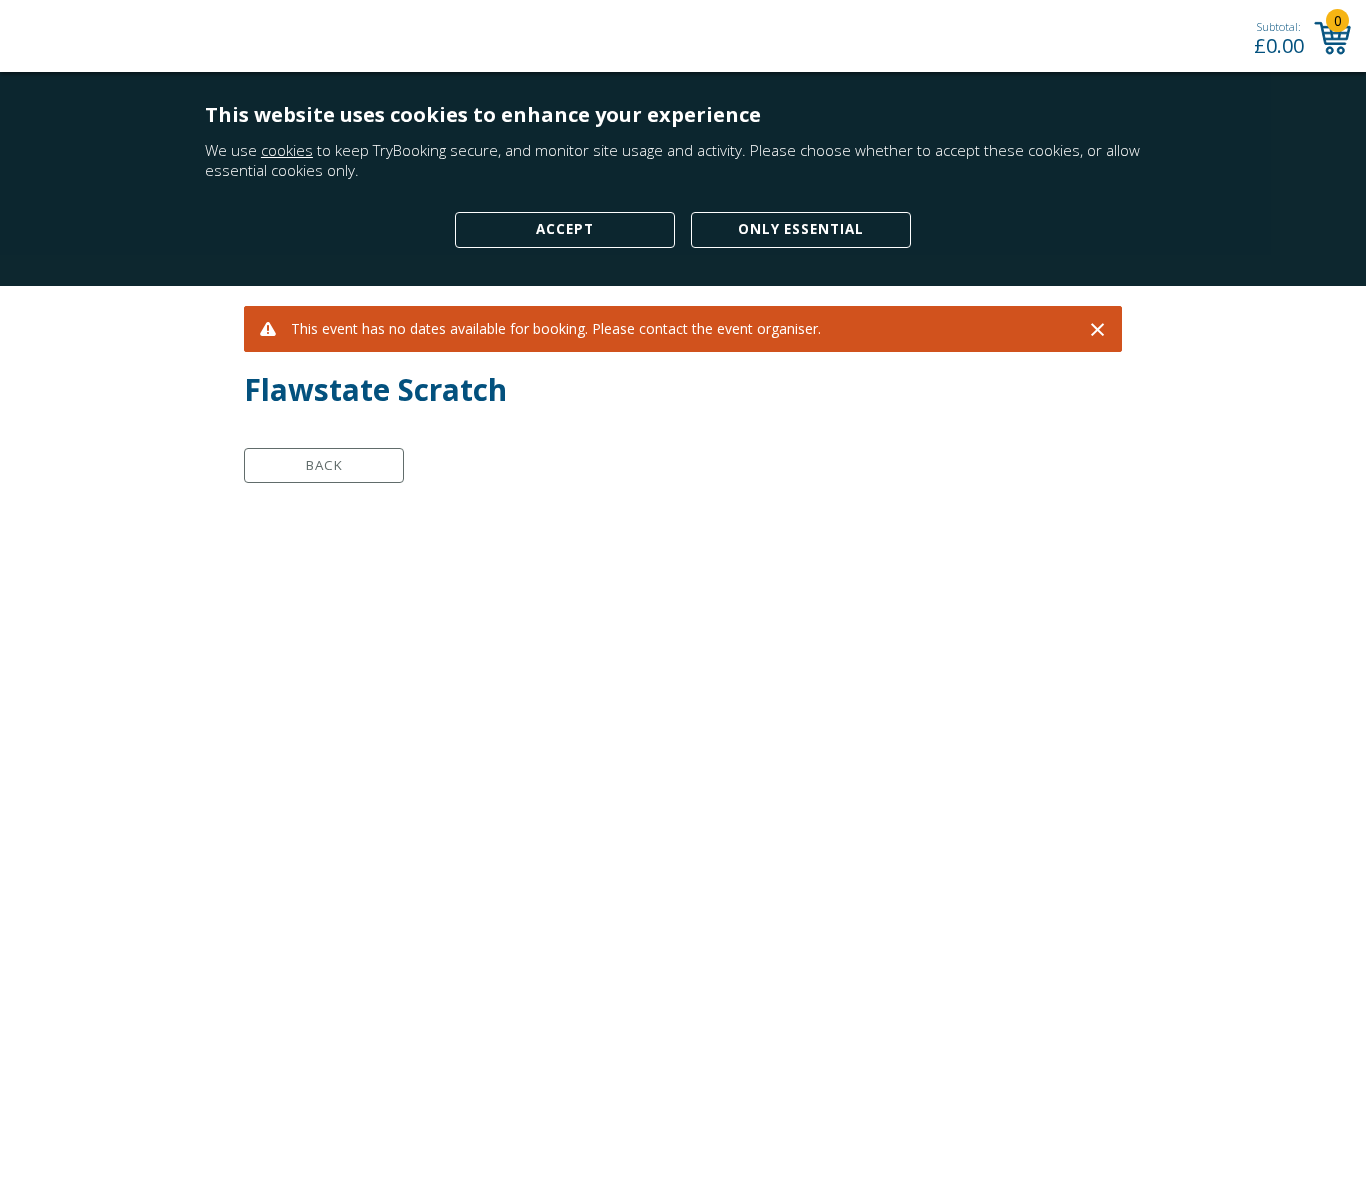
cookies (287, 150)
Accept (565, 229)
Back (324, 465)
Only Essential (801, 229)
